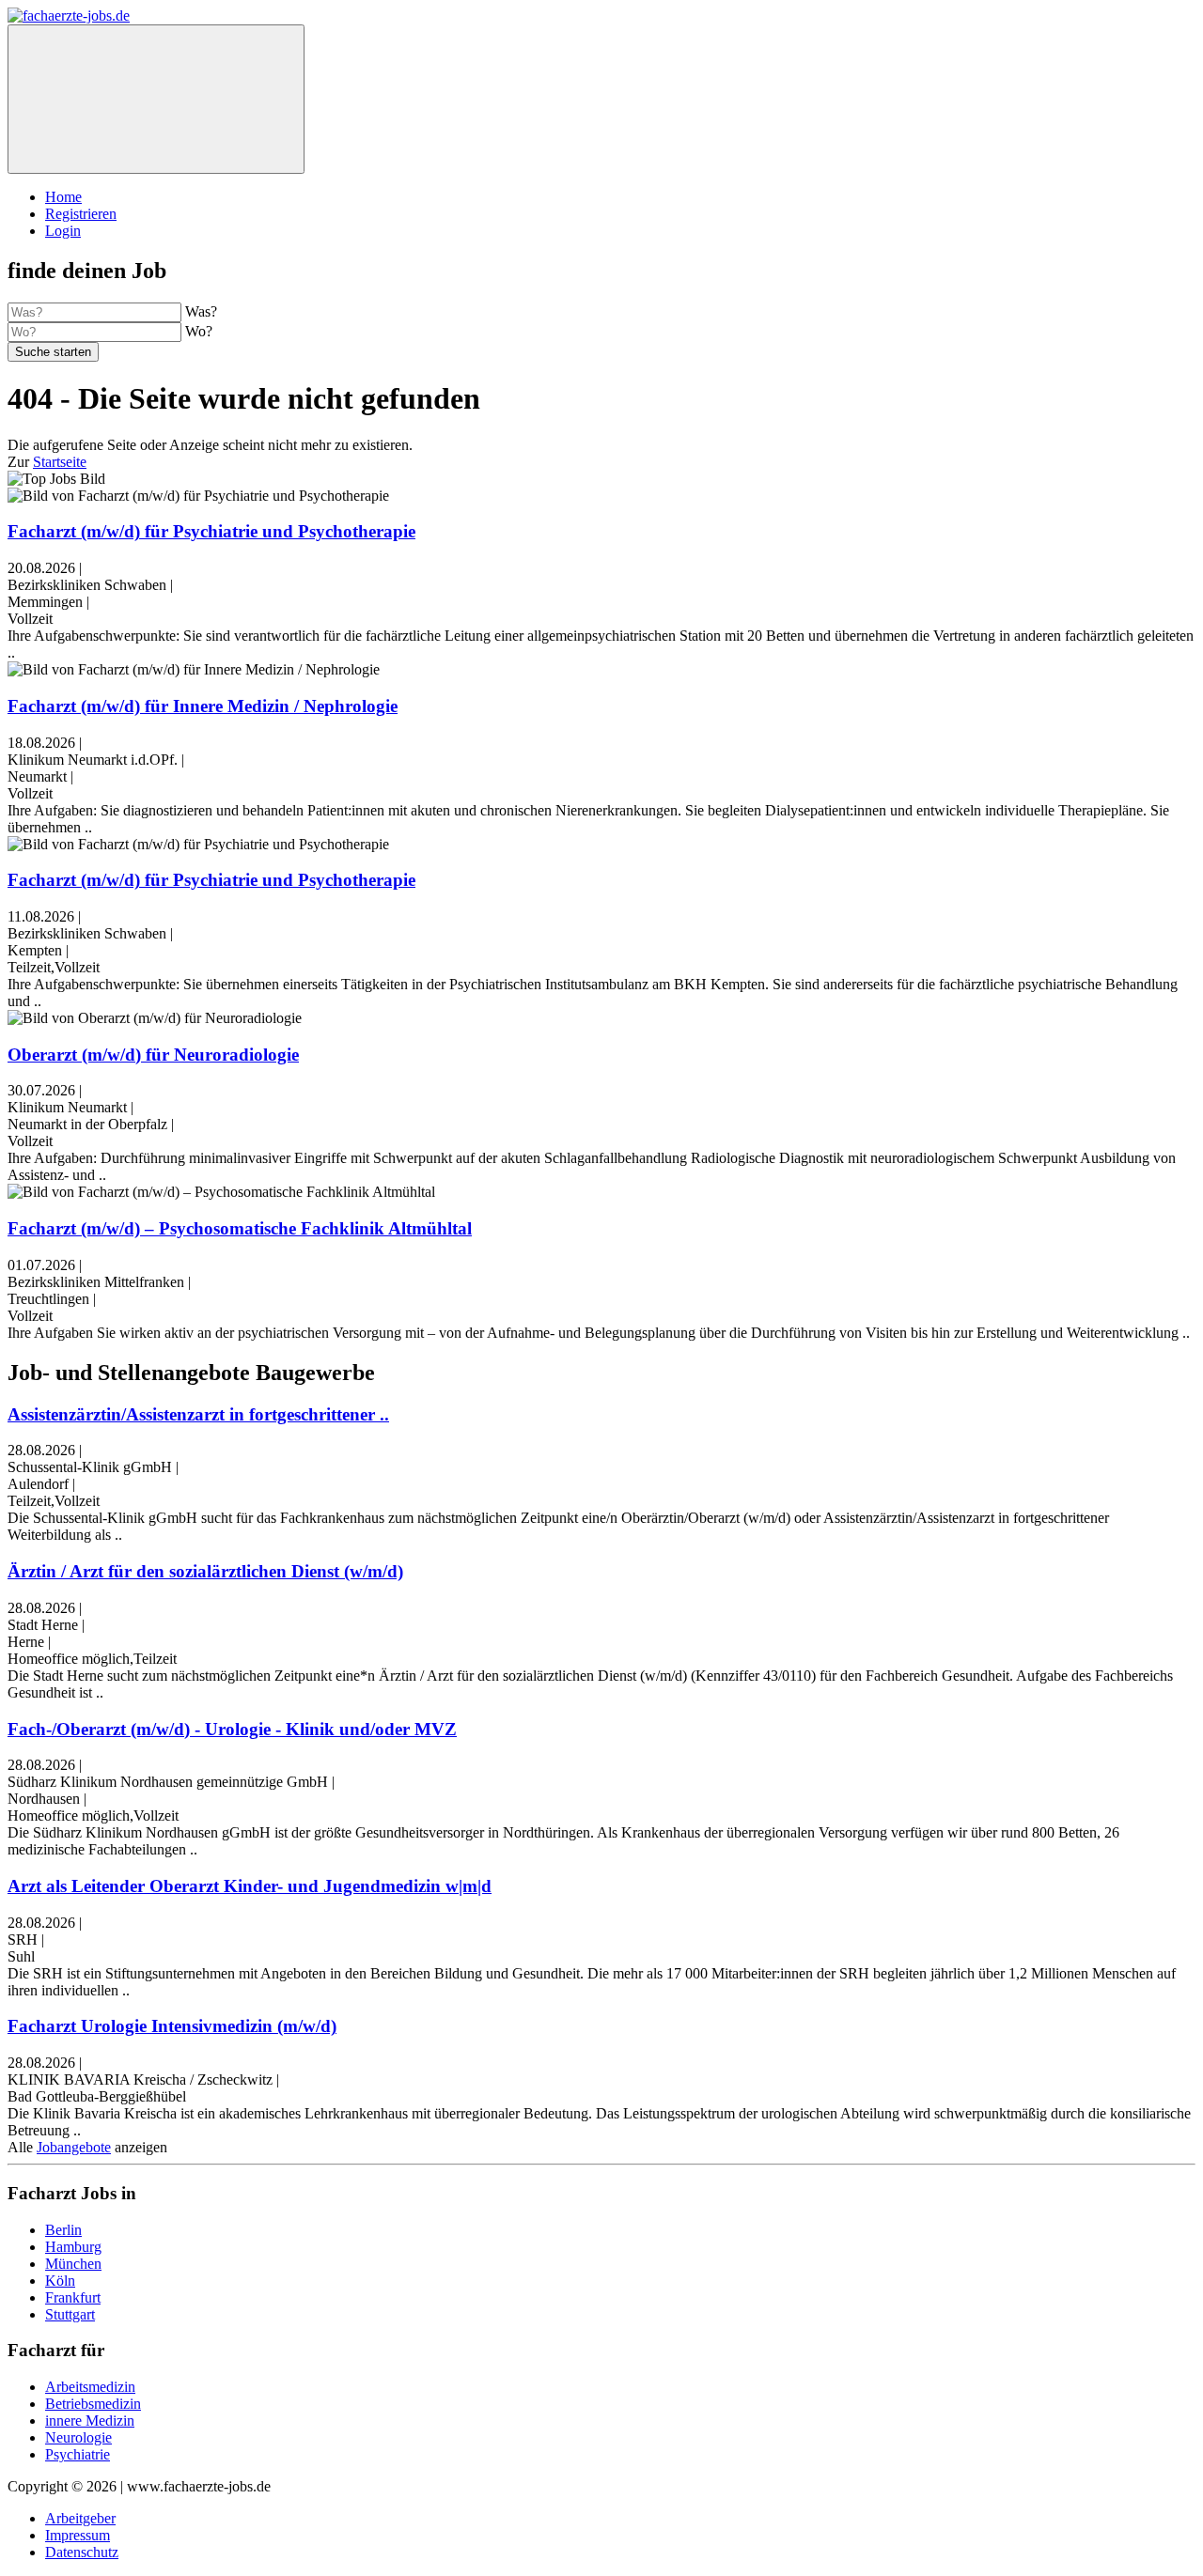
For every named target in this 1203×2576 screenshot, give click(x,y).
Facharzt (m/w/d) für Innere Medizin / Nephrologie (203, 706)
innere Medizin (90, 2421)
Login (63, 231)
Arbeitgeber (80, 2518)
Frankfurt (73, 2297)
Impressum (78, 2535)
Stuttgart (70, 2314)
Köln (60, 2281)
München (73, 2264)
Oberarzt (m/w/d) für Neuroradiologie (153, 1055)
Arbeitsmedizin (90, 2387)
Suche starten (53, 352)
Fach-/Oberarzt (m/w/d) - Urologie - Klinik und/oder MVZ (232, 1729)
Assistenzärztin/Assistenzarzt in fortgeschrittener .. (198, 1414)
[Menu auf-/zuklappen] (156, 99)
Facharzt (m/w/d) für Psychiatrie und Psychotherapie (211, 531)
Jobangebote (74, 2147)
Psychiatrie (78, 2454)
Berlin (63, 2230)
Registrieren (81, 214)
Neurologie (78, 2437)
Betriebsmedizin (93, 2404)
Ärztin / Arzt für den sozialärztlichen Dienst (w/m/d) (205, 1571)
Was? (201, 311)
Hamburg (73, 2247)
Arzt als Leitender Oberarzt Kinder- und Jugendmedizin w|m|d (250, 1886)
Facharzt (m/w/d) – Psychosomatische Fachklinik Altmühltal (240, 1228)
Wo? (199, 331)
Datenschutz (82, 2552)
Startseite (60, 462)
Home (63, 197)
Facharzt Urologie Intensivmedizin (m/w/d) (172, 2026)
